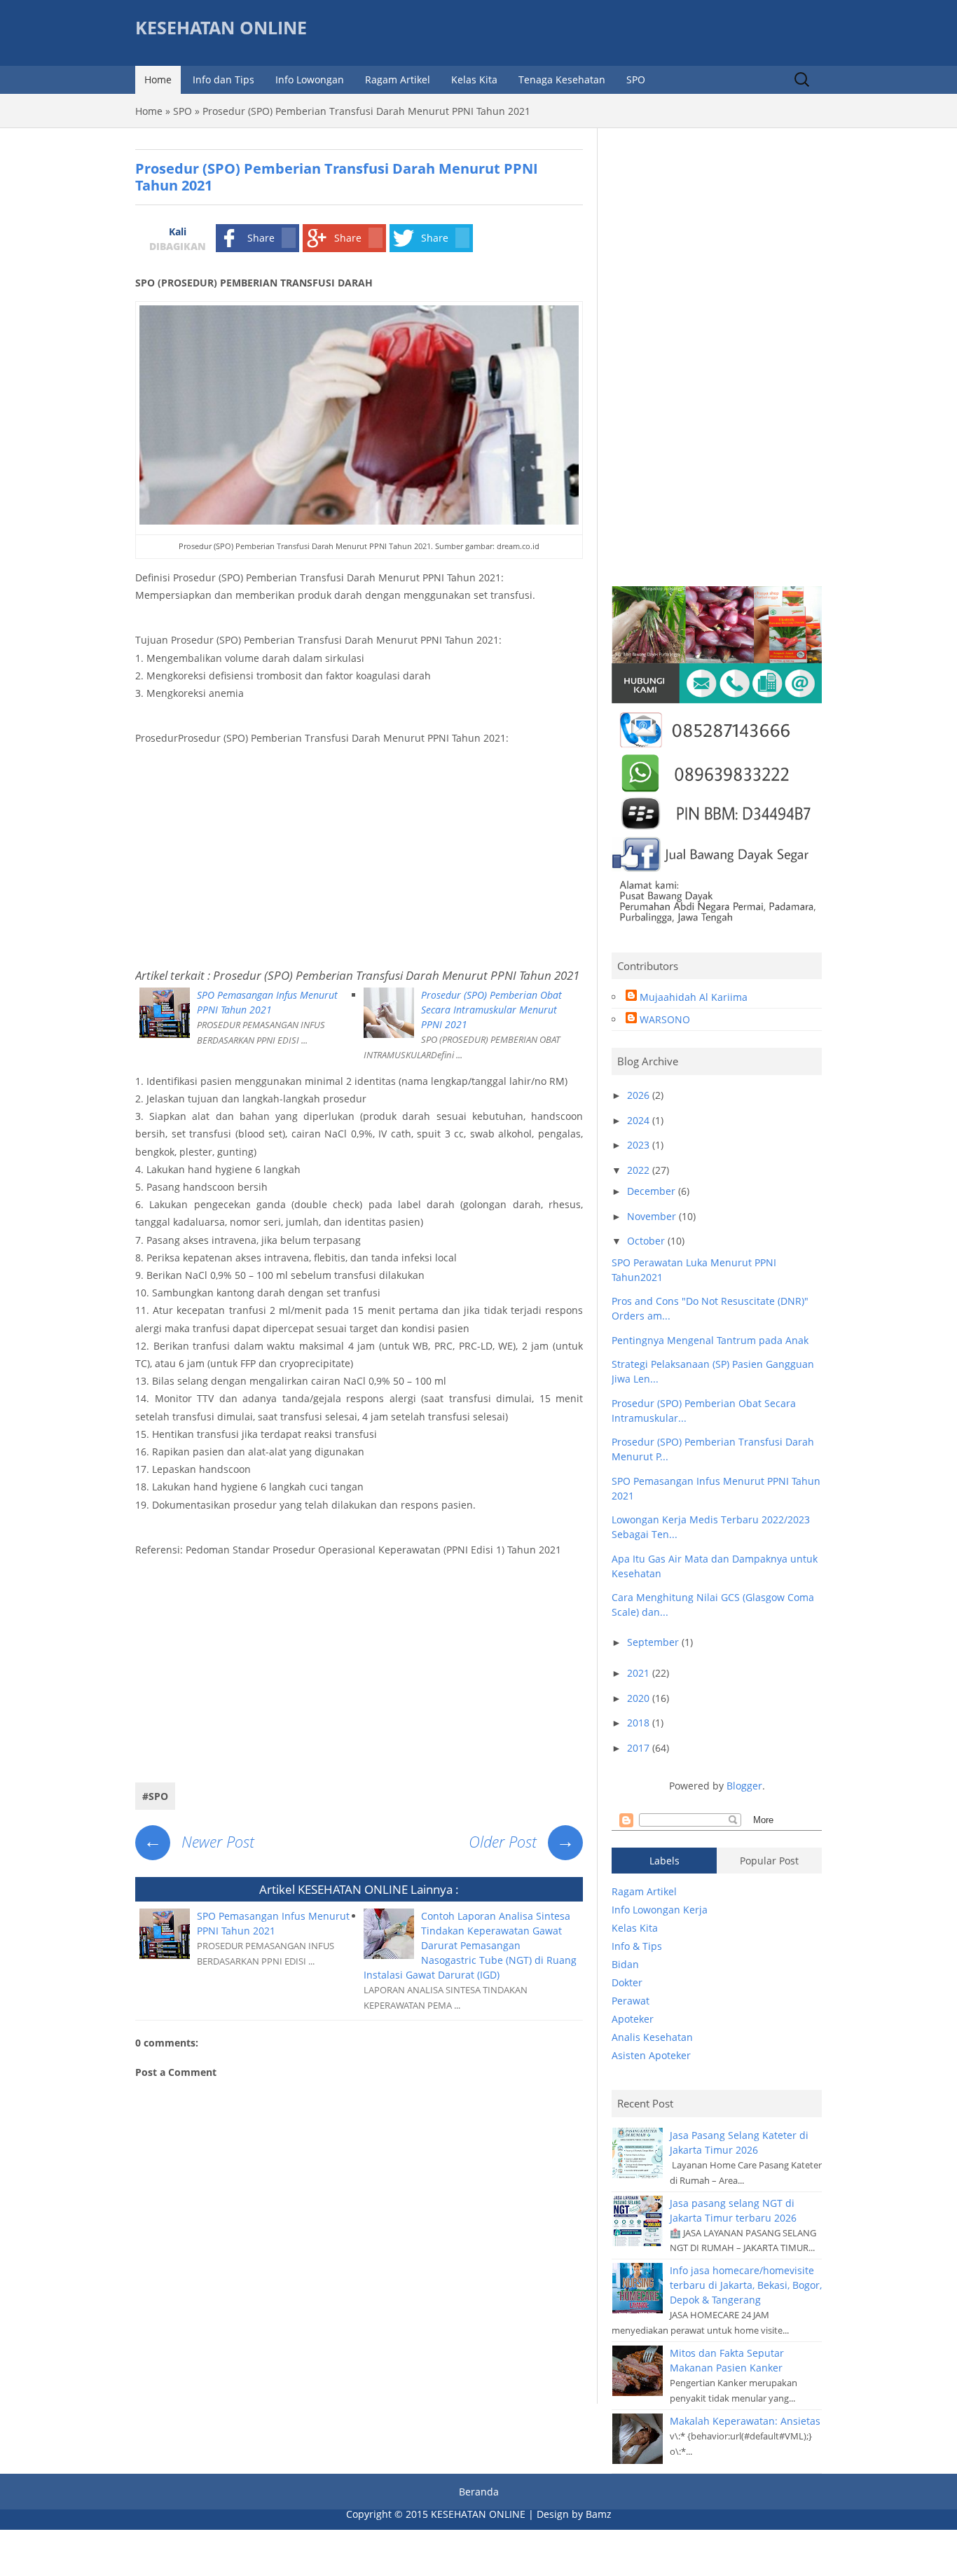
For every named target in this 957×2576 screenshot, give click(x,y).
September (654, 1642)
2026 (640, 1095)
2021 (640, 1673)
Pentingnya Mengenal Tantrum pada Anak (710, 1340)
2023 (640, 1145)
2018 (640, 1723)
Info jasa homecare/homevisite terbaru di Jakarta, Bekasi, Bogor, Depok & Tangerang (746, 2285)
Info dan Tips (223, 79)
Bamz (599, 2514)
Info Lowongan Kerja (660, 1910)
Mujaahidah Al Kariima (694, 997)
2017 (640, 1748)
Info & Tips (637, 1946)
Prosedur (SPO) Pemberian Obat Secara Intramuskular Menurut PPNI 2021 (491, 1010)
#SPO (155, 1796)
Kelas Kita (474, 79)
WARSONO (665, 1019)
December (653, 1191)
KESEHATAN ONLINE (221, 28)
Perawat (631, 2001)
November (653, 1216)
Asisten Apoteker (651, 2055)
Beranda (479, 2492)
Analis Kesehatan (652, 2037)
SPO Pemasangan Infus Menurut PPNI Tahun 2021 (267, 1002)
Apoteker (633, 2019)
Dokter (627, 1982)
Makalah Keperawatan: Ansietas (745, 2421)
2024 (640, 1120)
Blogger (744, 1786)
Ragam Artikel (398, 79)
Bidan (625, 1964)
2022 (640, 1170)
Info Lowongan (310, 79)
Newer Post (199, 1841)
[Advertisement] (359, 855)
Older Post (522, 1841)
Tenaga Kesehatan (562, 79)
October (647, 1241)
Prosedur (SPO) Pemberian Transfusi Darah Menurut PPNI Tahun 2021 (396, 975)
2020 (640, 1698)
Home (158, 79)
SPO (636, 79)
